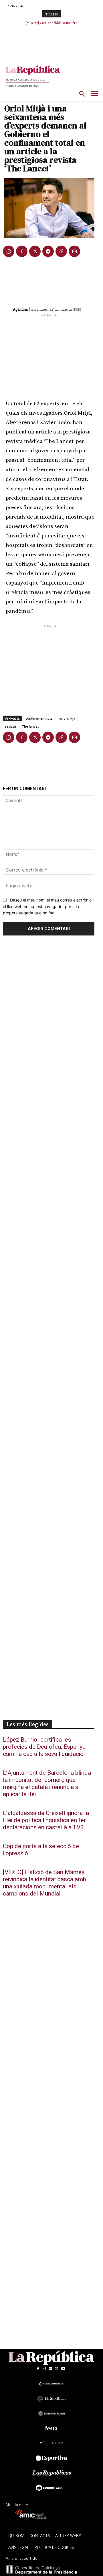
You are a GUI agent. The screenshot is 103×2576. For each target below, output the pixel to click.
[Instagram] (44, 2369)
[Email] (74, 251)
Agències (20, 309)
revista (11, 726)
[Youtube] (63, 2369)
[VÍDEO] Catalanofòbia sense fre (52, 23)
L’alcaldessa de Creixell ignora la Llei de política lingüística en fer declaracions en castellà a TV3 (46, 1820)
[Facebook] (22, 251)
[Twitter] (35, 251)
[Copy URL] (61, 251)
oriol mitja (67, 718)
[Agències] (7, 309)
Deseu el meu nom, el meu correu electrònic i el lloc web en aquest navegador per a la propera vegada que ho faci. (48, 906)
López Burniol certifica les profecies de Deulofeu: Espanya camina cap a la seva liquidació (44, 1747)
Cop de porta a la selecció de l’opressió (41, 1850)
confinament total (39, 718)
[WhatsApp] (9, 251)
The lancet (30, 726)
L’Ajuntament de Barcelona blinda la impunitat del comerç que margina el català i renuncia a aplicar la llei (47, 1784)
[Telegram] (48, 251)
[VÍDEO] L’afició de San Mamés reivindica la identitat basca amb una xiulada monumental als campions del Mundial (44, 1883)
